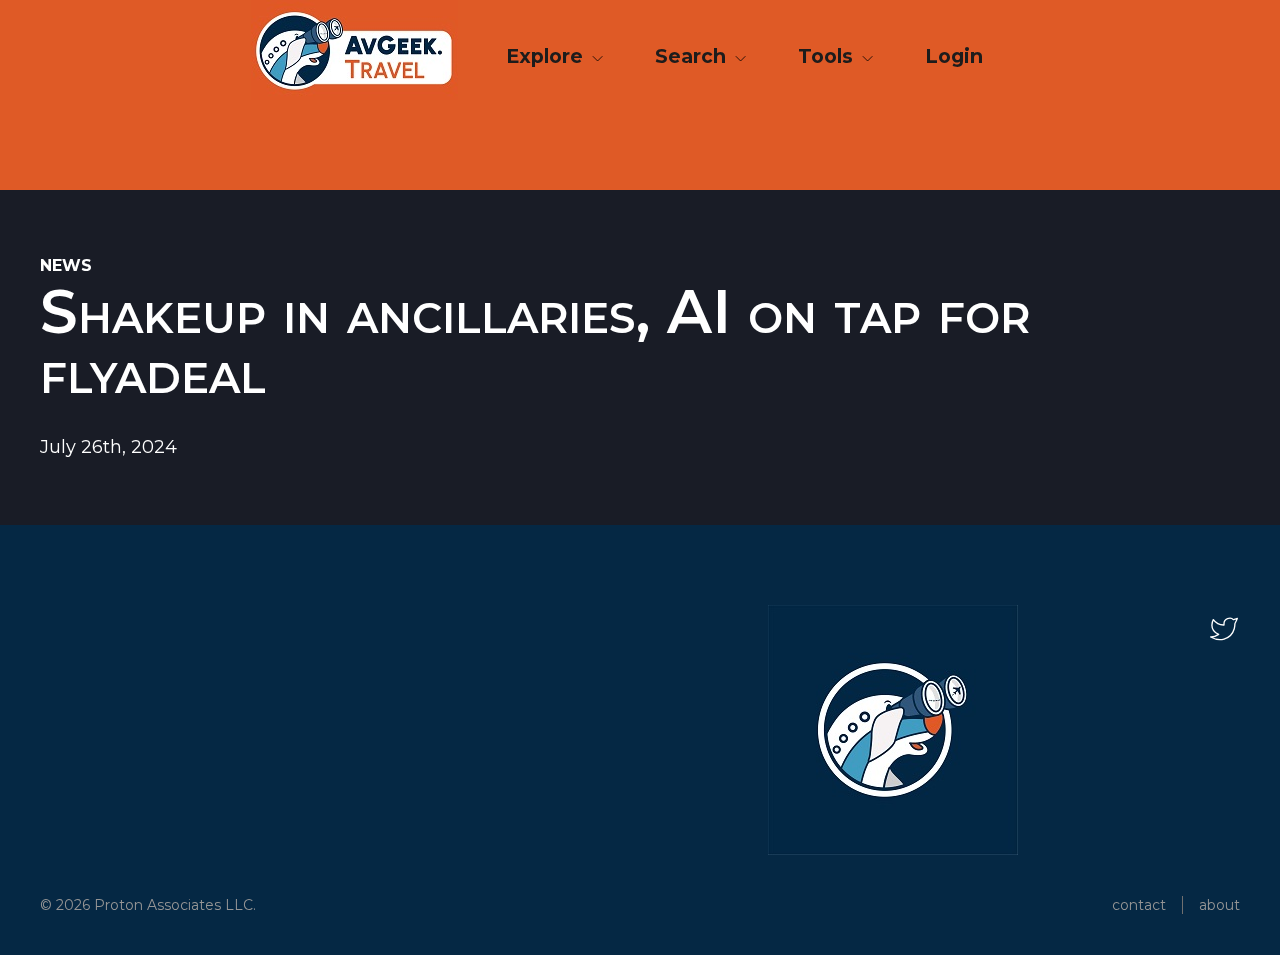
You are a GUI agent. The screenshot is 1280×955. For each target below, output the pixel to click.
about (1219, 905)
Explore (547, 56)
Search (693, 56)
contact (1139, 905)
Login (954, 56)
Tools (828, 56)
